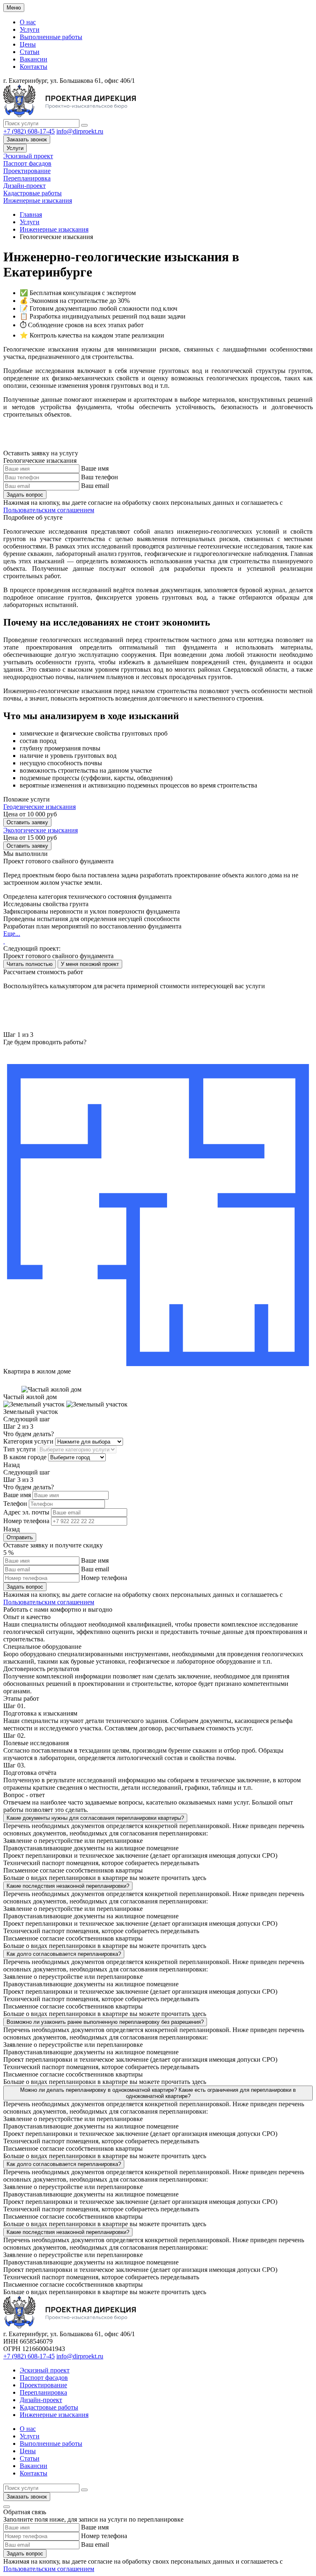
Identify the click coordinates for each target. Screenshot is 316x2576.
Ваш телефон (100, 477)
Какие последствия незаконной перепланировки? (68, 1886)
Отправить (20, 1537)
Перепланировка (27, 178)
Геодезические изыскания (39, 807)
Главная (31, 214)
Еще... (12, 934)
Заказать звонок (27, 139)
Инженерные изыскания (38, 200)
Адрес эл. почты (26, 1512)
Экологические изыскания (41, 830)
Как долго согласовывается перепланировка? (64, 1954)
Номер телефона (26, 1521)
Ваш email (95, 486)
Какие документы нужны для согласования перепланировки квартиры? (95, 1818)
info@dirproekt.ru (80, 131)
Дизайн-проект (24, 186)
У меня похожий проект (90, 964)
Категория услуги (28, 1441)
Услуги (30, 29)
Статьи (30, 52)
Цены (28, 44)
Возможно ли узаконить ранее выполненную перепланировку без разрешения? (105, 2022)
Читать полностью (30, 964)
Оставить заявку (27, 822)
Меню (14, 8)
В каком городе (25, 1457)
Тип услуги (20, 1449)
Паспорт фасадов (27, 163)
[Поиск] (84, 125)
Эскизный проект (28, 156)
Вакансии (34, 59)
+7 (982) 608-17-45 (29, 131)
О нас (28, 22)
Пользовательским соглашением (49, 510)
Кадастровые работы (33, 193)
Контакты (34, 67)
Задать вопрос (25, 495)
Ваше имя (95, 468)
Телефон (15, 1504)
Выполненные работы (51, 37)
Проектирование (27, 171)
